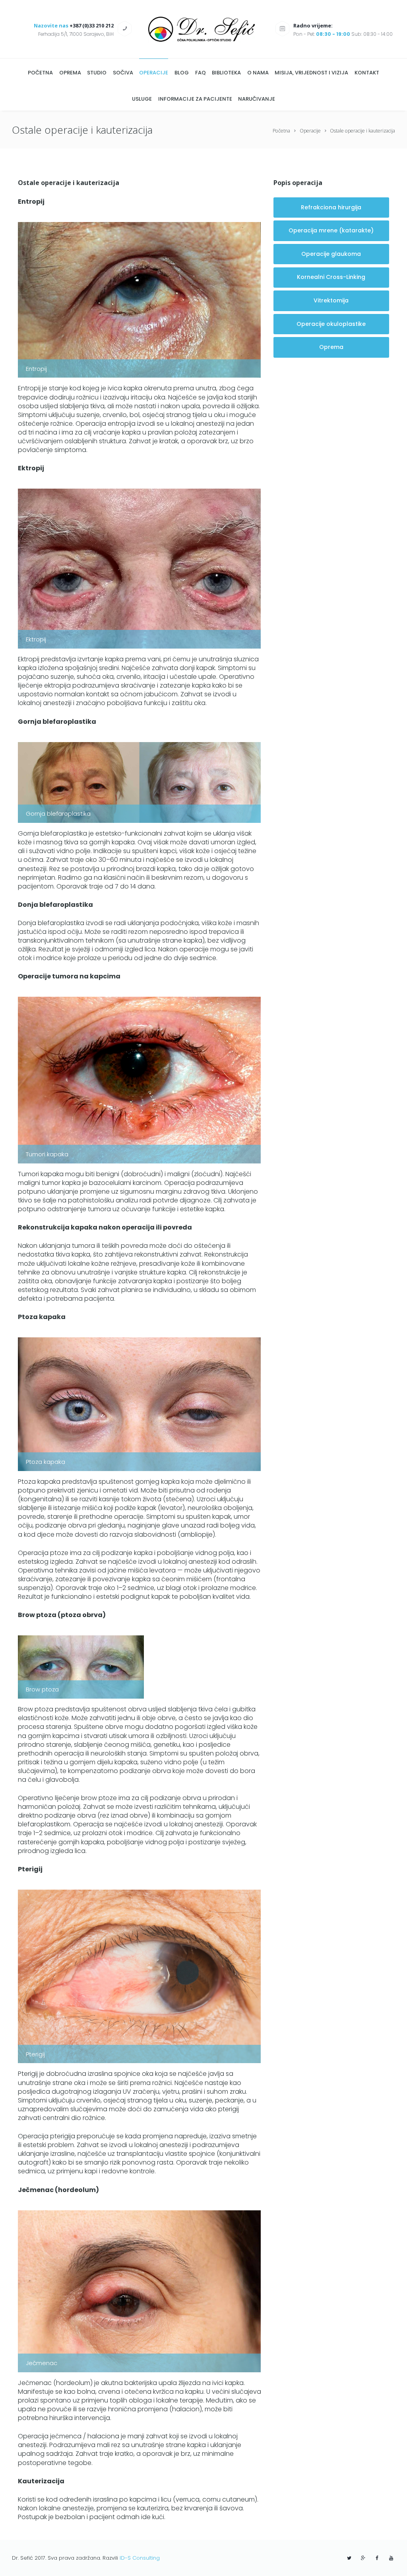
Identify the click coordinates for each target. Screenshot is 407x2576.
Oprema (331, 347)
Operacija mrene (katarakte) (331, 230)
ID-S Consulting (140, 2558)
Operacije (310, 131)
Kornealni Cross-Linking (331, 277)
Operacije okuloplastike (331, 324)
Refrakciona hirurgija (331, 207)
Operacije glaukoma (331, 254)
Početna (281, 131)
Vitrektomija (331, 300)
